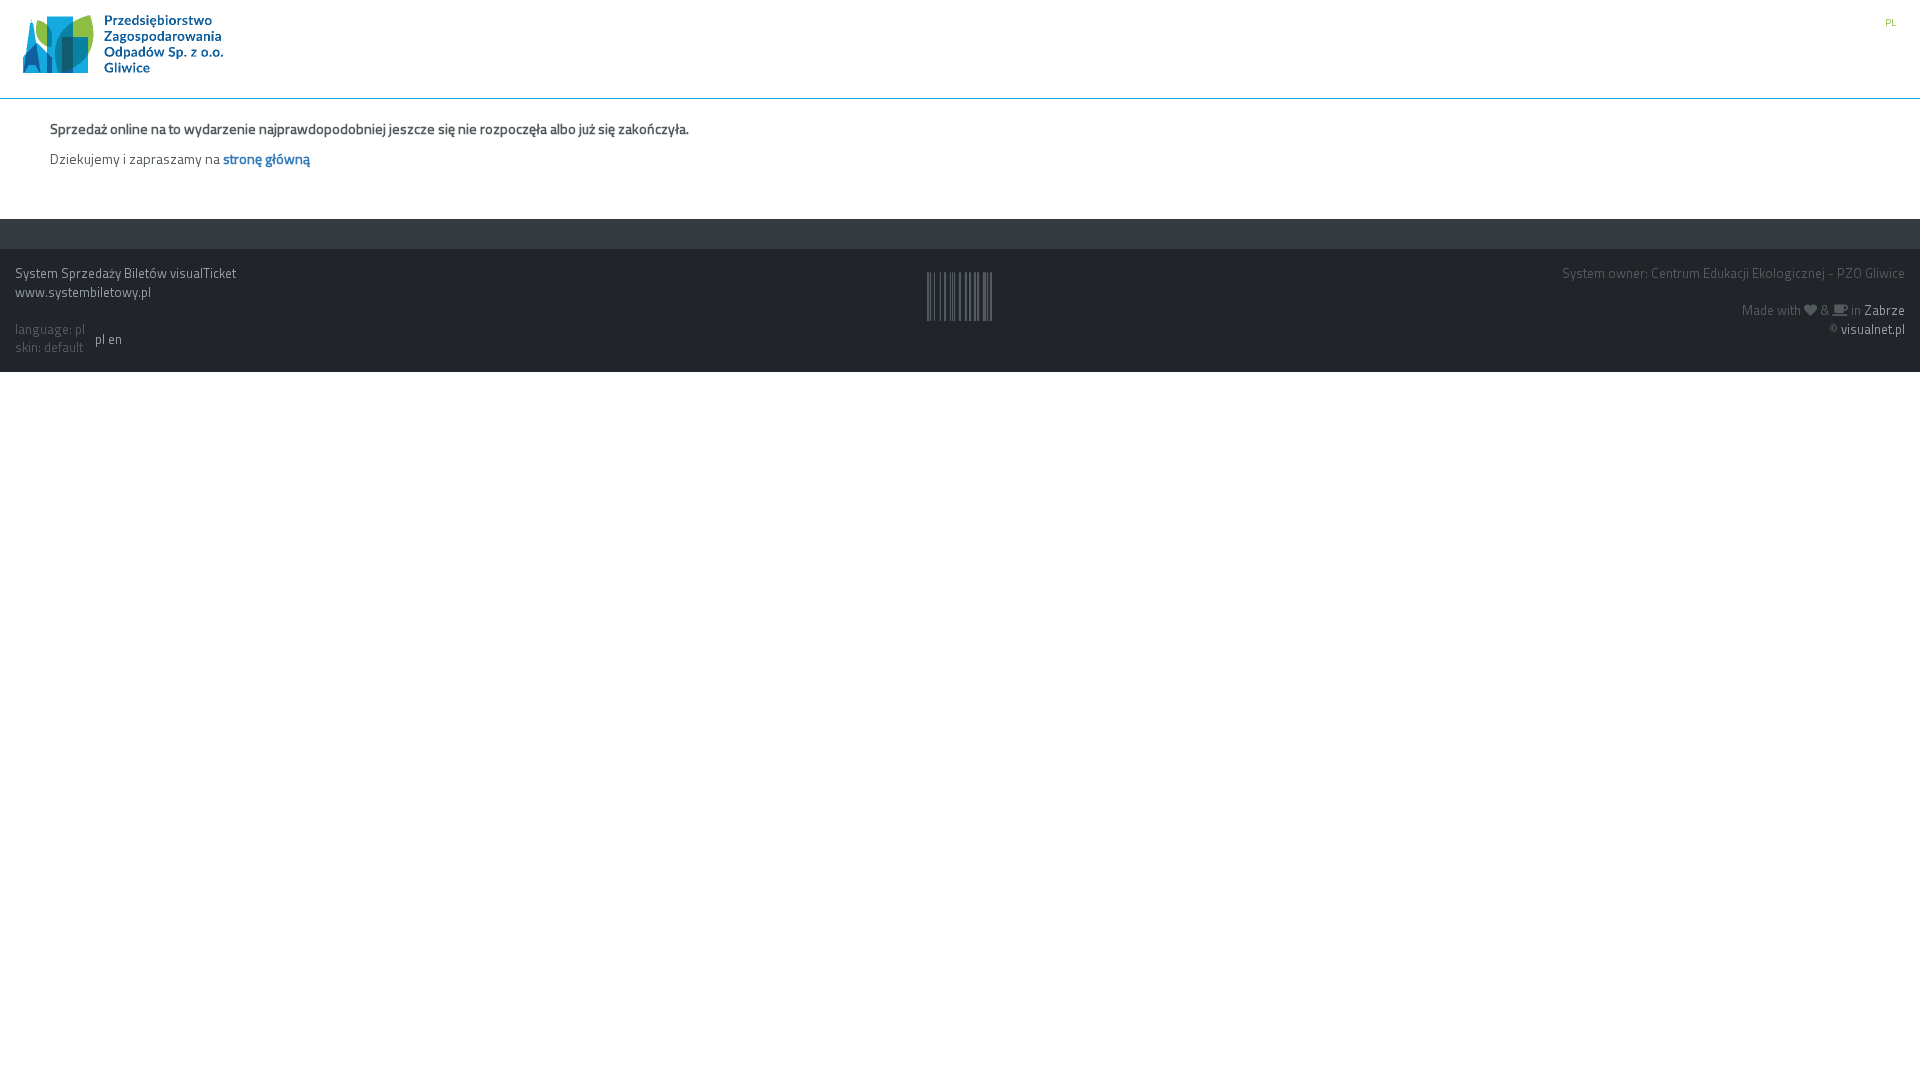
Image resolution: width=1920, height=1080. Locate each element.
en (115, 339)
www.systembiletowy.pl (83, 292)
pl (100, 339)
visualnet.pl (1873, 329)
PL (1890, 22)
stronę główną (266, 158)
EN (1863, 22)
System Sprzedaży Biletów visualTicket (125, 273)
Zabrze (1884, 310)
